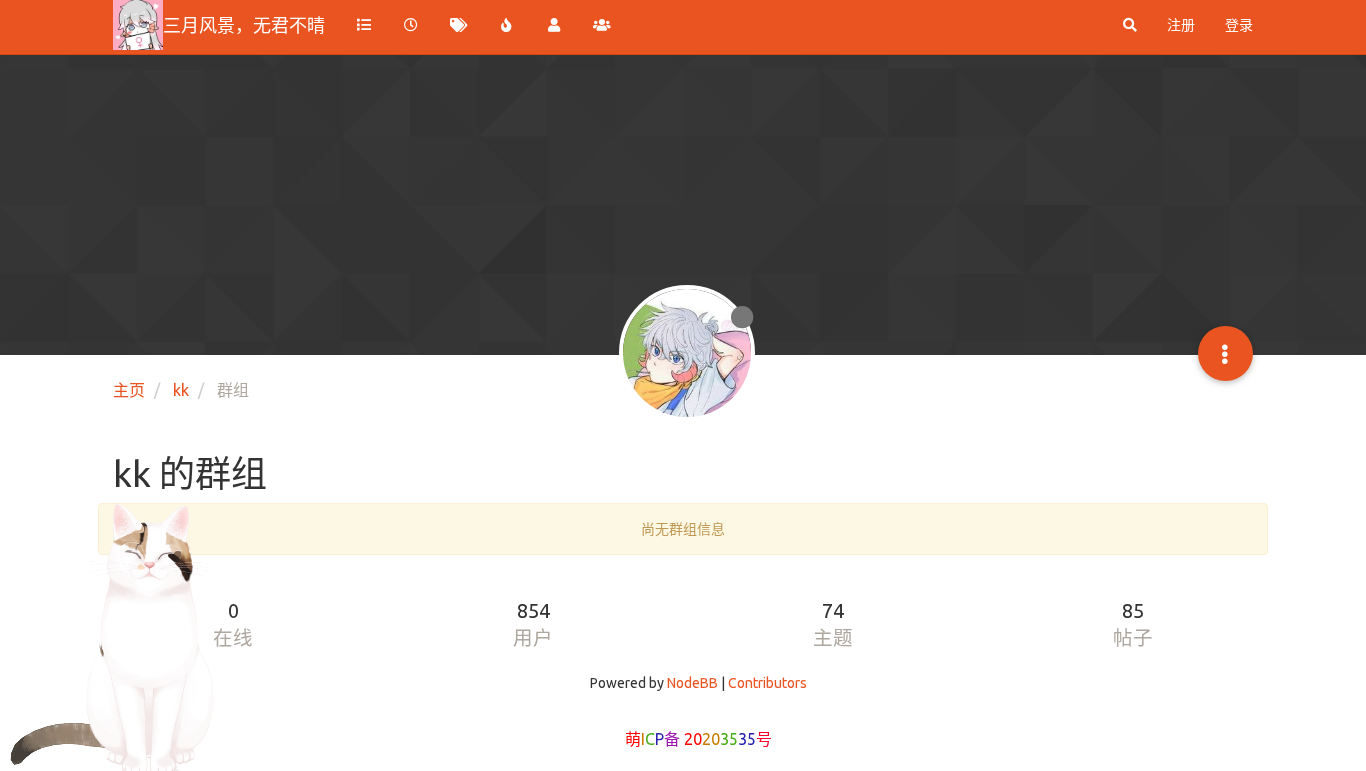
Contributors (767, 683)
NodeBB (692, 683)
